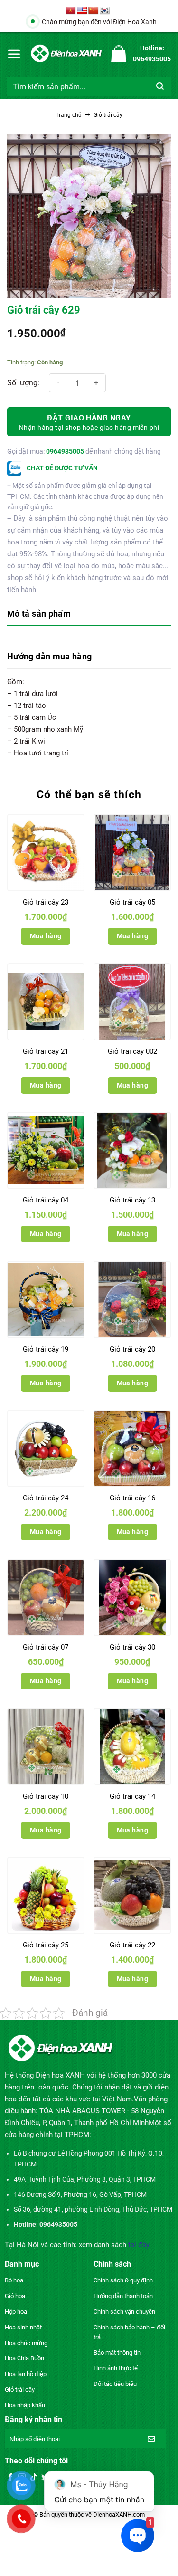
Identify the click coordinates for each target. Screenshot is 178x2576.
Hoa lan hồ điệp (26, 2374)
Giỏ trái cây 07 (46, 1647)
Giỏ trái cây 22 (132, 1945)
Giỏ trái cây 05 (132, 902)
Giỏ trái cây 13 (132, 1200)
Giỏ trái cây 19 (46, 1349)
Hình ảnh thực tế (116, 2368)
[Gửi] (160, 87)
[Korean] (105, 11)
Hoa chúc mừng (26, 2343)
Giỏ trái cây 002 (132, 1051)
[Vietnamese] (71, 11)
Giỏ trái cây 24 (46, 1498)
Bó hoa (14, 2280)
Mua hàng (46, 936)
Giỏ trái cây (108, 115)
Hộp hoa (16, 2312)
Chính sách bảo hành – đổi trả (129, 2332)
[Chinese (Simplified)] (94, 11)
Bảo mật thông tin (117, 2352)
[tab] (89, 615)
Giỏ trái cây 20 (132, 1349)
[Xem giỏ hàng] (119, 54)
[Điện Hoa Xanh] (66, 53)
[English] (82, 11)
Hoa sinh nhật (23, 2327)
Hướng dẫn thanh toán (123, 2296)
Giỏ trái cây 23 (46, 902)
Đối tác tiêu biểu (115, 2384)
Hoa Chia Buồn (24, 2358)
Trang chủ (69, 115)
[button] (14, 54)
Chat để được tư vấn (61, 468)
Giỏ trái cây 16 (132, 1498)
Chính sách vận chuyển (124, 2312)
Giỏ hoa (15, 2296)
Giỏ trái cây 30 (132, 1647)
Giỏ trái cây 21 (46, 1051)
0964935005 (65, 451)
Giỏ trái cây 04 (46, 1200)
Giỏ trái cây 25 (46, 1945)
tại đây (139, 2245)
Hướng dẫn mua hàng (49, 656)
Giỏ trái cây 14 (132, 1796)
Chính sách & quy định (123, 2280)
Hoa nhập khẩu (25, 2405)
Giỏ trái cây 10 (46, 1796)
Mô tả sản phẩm (39, 614)
